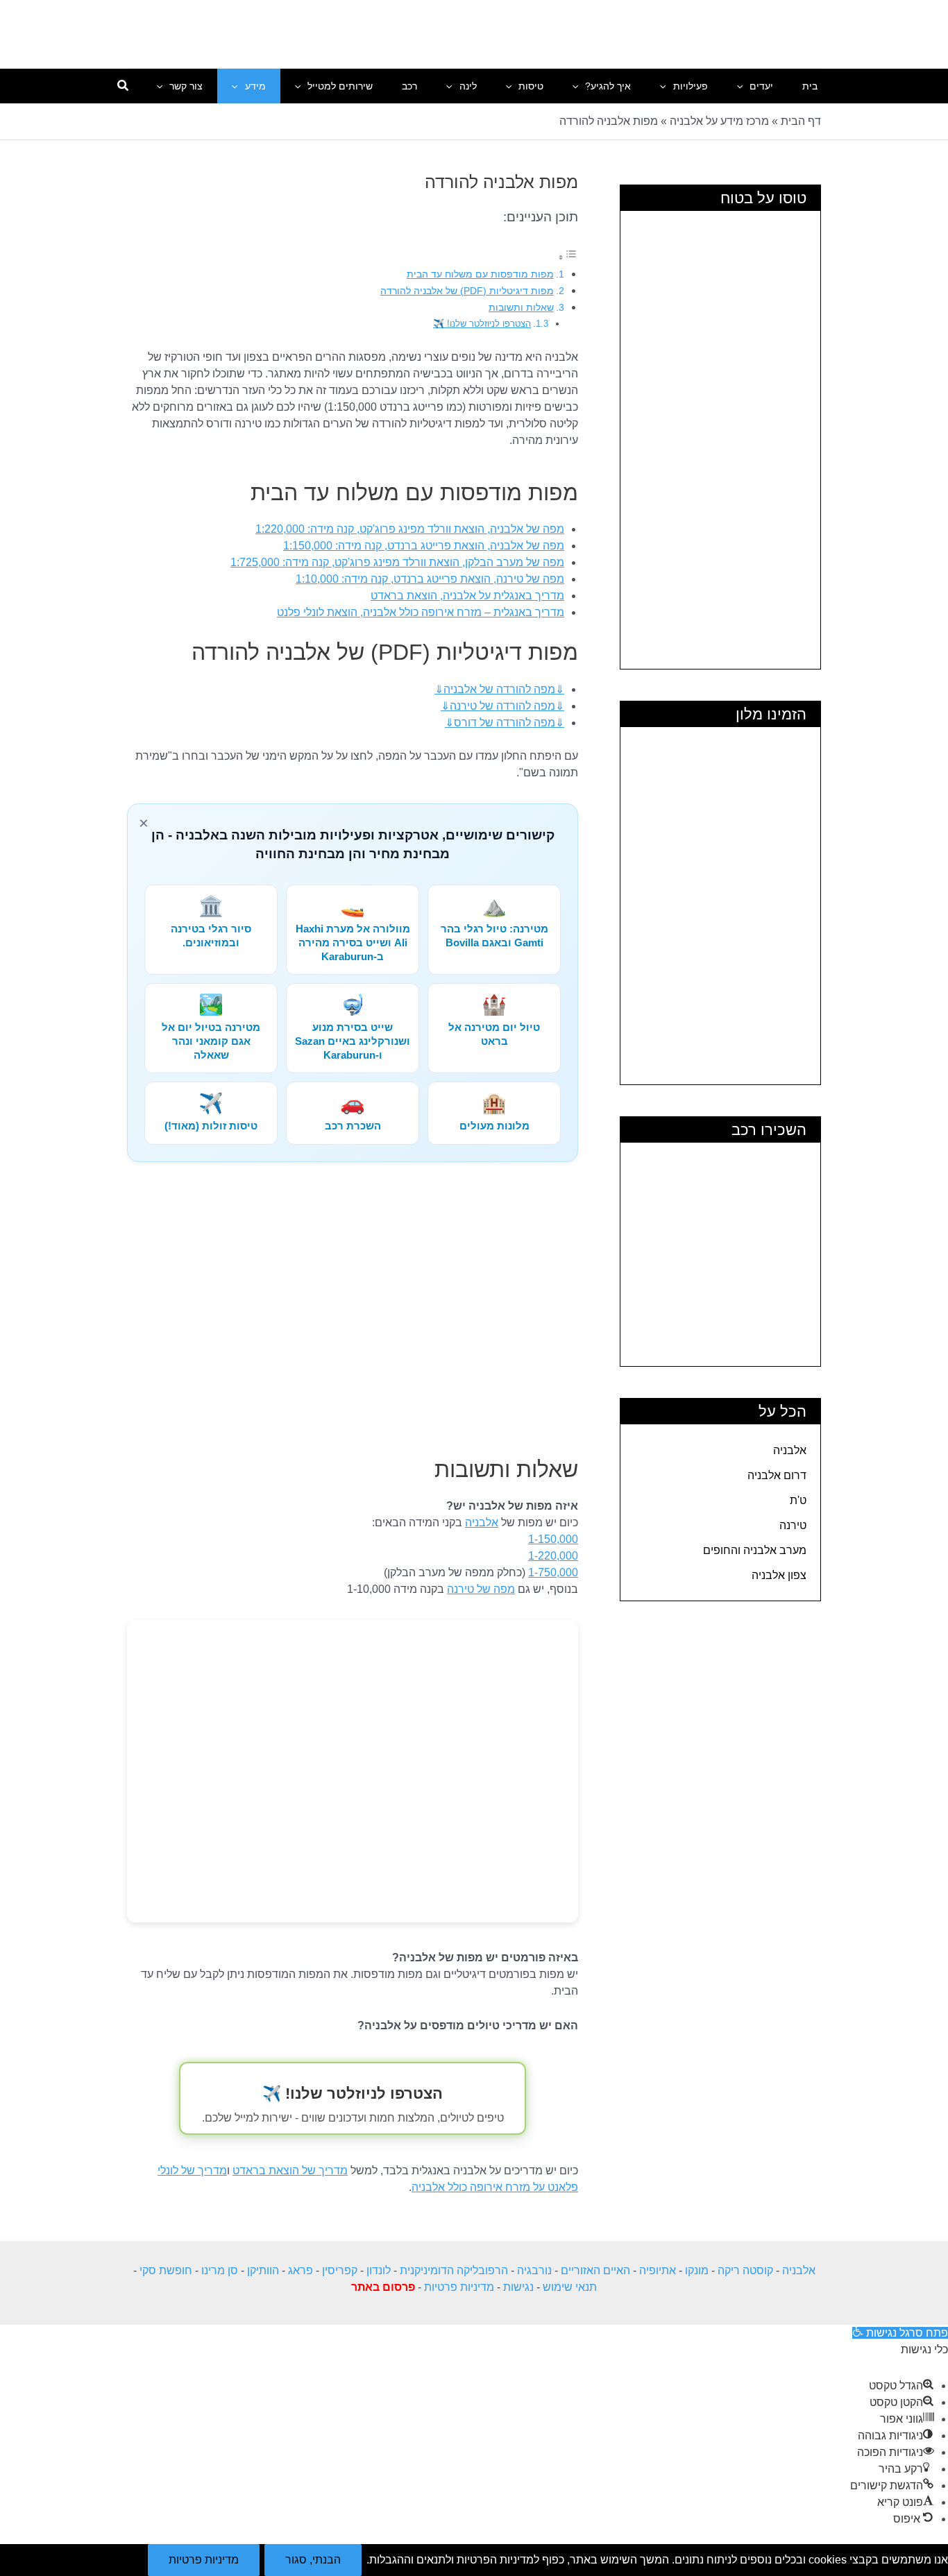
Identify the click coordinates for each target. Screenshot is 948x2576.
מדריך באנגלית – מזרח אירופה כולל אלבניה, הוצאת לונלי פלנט (421, 612)
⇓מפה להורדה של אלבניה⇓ (499, 689)
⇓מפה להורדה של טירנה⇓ (502, 706)
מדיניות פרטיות (459, 2287)
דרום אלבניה (777, 1475)
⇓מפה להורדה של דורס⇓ (505, 723)
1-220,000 (553, 1556)
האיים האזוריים (595, 2270)
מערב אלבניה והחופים (755, 1550)
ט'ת (798, 1500)
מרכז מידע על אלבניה (719, 121)
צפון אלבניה (779, 1575)
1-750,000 (553, 1572)
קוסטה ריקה (745, 2270)
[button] (743, 86)
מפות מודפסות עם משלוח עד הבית (480, 274)
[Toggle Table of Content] (568, 257)
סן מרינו (220, 2270)
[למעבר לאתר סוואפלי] (353, 1771)
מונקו (697, 2270)
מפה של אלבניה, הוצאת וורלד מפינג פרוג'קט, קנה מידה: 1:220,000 (410, 529)
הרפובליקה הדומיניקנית (454, 2270)
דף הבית (801, 121)
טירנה (793, 1525)
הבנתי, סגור (313, 2560)
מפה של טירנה (481, 1589)
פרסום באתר (383, 2287)
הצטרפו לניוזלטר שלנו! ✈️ (482, 324)
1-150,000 (553, 1539)
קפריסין (340, 2270)
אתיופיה (658, 2270)
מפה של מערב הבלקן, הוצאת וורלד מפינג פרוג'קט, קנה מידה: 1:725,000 (397, 562)
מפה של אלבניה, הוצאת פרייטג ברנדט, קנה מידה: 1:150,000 (424, 546)
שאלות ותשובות (521, 307)
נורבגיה (534, 2270)
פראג (301, 2270)
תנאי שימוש (570, 2287)
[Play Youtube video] (353, 1311)
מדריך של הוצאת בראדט (290, 2170)
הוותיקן (263, 2270)
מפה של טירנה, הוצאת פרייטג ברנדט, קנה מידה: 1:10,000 (430, 579)
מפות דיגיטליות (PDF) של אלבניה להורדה (467, 291)
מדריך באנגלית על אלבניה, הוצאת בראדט (467, 596)
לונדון (379, 2270)
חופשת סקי (166, 2270)
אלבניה (790, 1450)
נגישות (518, 2287)
